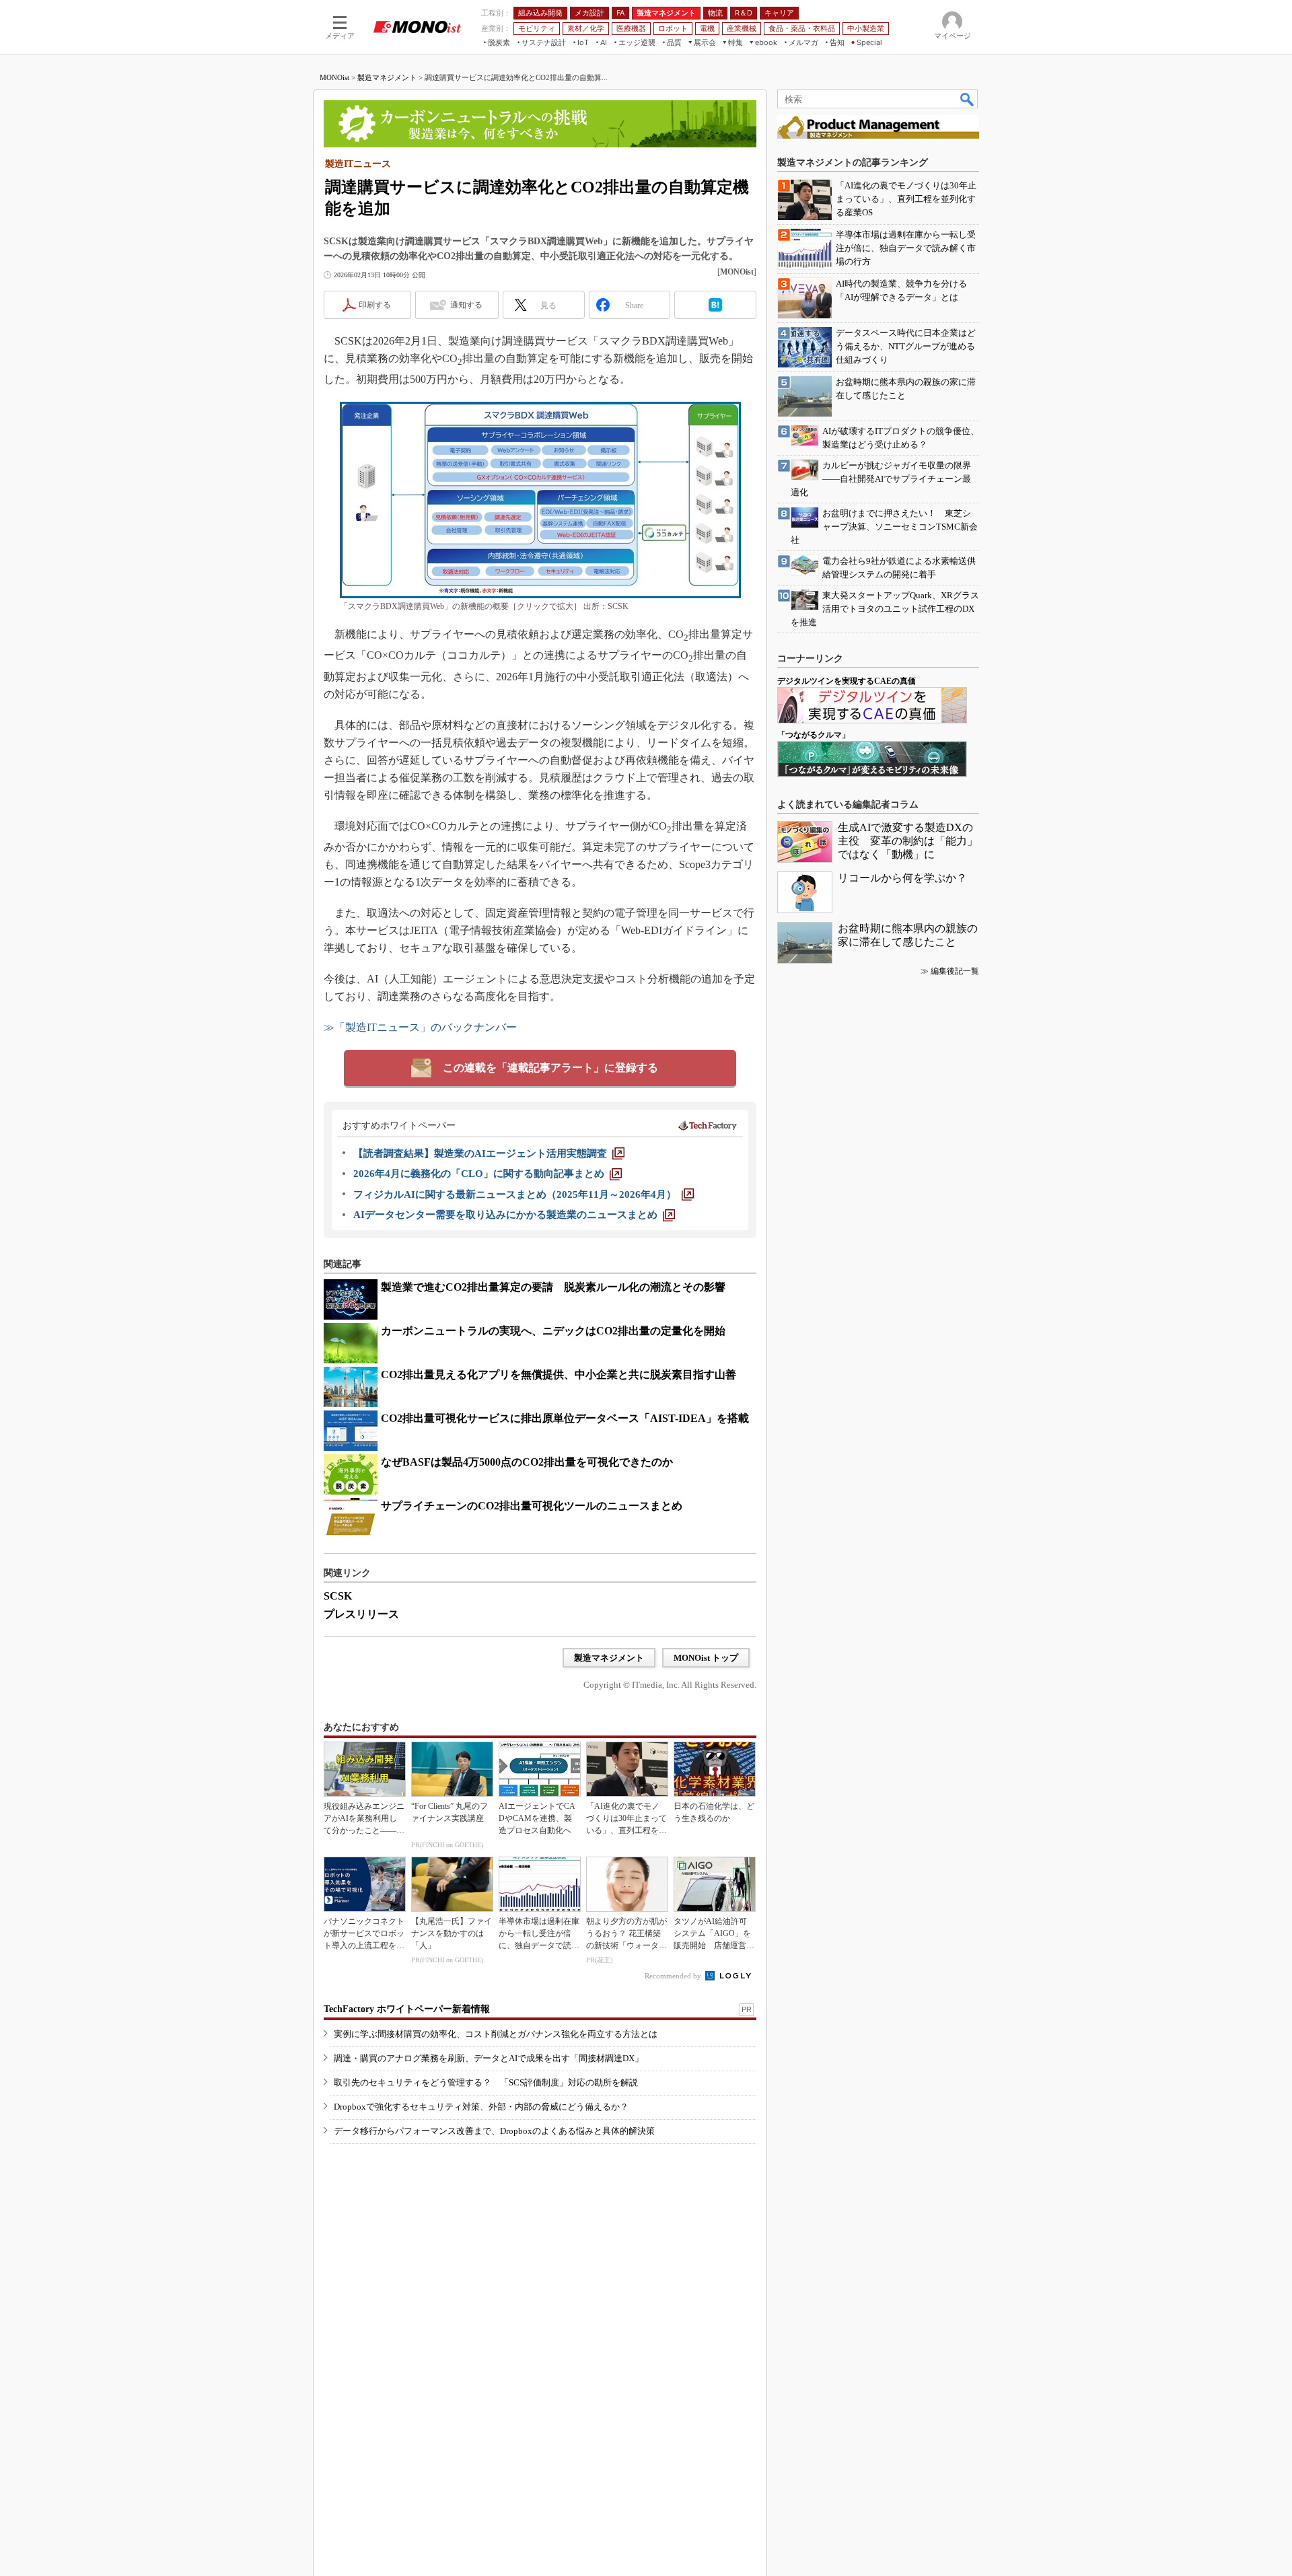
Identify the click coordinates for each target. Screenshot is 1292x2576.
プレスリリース (361, 1614)
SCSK (338, 1596)
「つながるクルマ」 (814, 735)
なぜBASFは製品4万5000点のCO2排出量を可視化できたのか (527, 1462)
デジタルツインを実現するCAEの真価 (847, 681)
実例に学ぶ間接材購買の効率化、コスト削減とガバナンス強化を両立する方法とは (496, 2034)
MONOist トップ (706, 1658)
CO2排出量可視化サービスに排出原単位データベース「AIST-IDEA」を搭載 (565, 1418)
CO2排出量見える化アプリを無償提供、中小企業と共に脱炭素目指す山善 (559, 1374)
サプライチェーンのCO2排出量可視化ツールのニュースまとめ (532, 1506)
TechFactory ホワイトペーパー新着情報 (407, 2009)
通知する (466, 305)
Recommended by (674, 1976)
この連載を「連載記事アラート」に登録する (550, 1068)
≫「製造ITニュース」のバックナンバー (420, 1027)
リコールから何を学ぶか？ (902, 878)
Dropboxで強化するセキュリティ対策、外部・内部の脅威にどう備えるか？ (481, 2107)
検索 (968, 99)
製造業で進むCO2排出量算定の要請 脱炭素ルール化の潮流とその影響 (553, 1287)
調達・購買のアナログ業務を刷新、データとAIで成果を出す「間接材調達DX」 (489, 2058)
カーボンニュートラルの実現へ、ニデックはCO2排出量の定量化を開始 (553, 1331)
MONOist (334, 77)
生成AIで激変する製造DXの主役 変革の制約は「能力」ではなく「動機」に (908, 841)
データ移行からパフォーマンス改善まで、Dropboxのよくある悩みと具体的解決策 (494, 2131)
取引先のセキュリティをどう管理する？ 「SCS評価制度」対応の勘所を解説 (486, 2082)
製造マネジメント (387, 77)
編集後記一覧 (955, 971)
